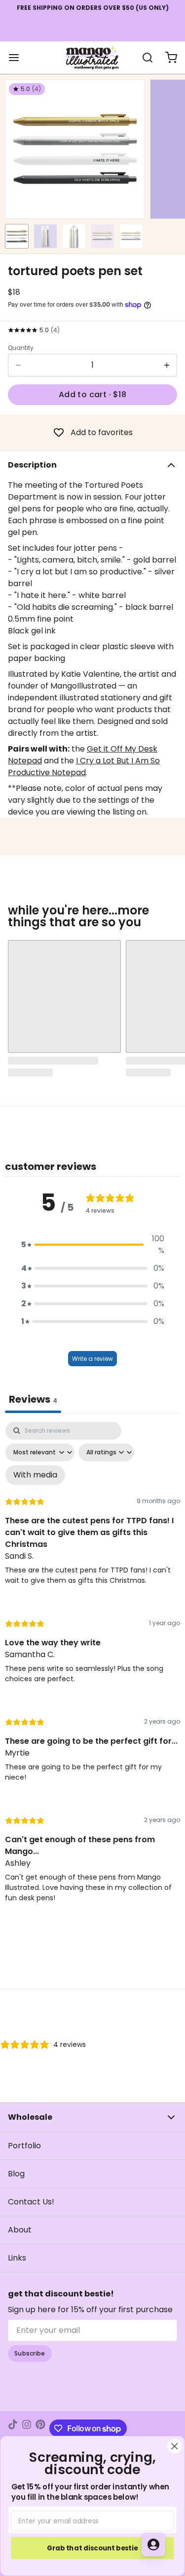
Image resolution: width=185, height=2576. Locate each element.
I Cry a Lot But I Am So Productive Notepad (84, 767)
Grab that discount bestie (92, 2548)
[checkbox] (35, 1475)
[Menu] (18, 58)
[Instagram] (27, 2428)
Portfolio (24, 2146)
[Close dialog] (174, 2446)
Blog (16, 2174)
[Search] (144, 58)
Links (17, 2258)
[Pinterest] (40, 2428)
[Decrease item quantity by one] (18, 365)
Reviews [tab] (33, 1399)
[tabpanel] (92, 1671)
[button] (92, 395)
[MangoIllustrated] (92, 58)
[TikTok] (13, 2428)
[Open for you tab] (153, 2545)
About (20, 2230)
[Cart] (167, 58)
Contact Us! (31, 2202)
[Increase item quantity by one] (167, 365)
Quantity (21, 348)
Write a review (92, 1359)
